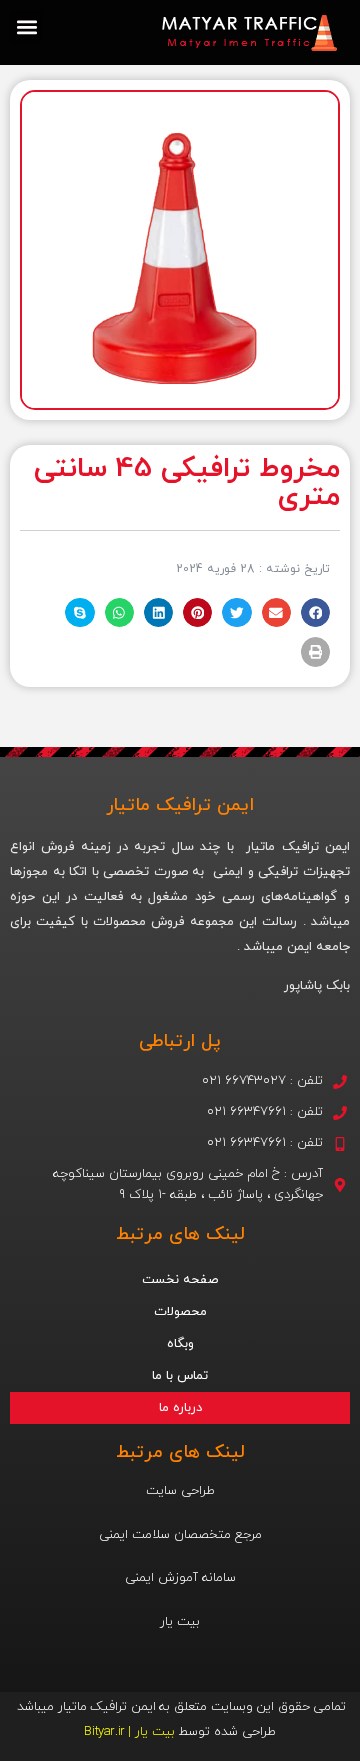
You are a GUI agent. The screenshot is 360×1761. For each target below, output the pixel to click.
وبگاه (180, 1344)
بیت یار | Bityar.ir (129, 1732)
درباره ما (180, 1408)
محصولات (180, 1312)
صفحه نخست (180, 1280)
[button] (26, 26)
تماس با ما (180, 1376)
